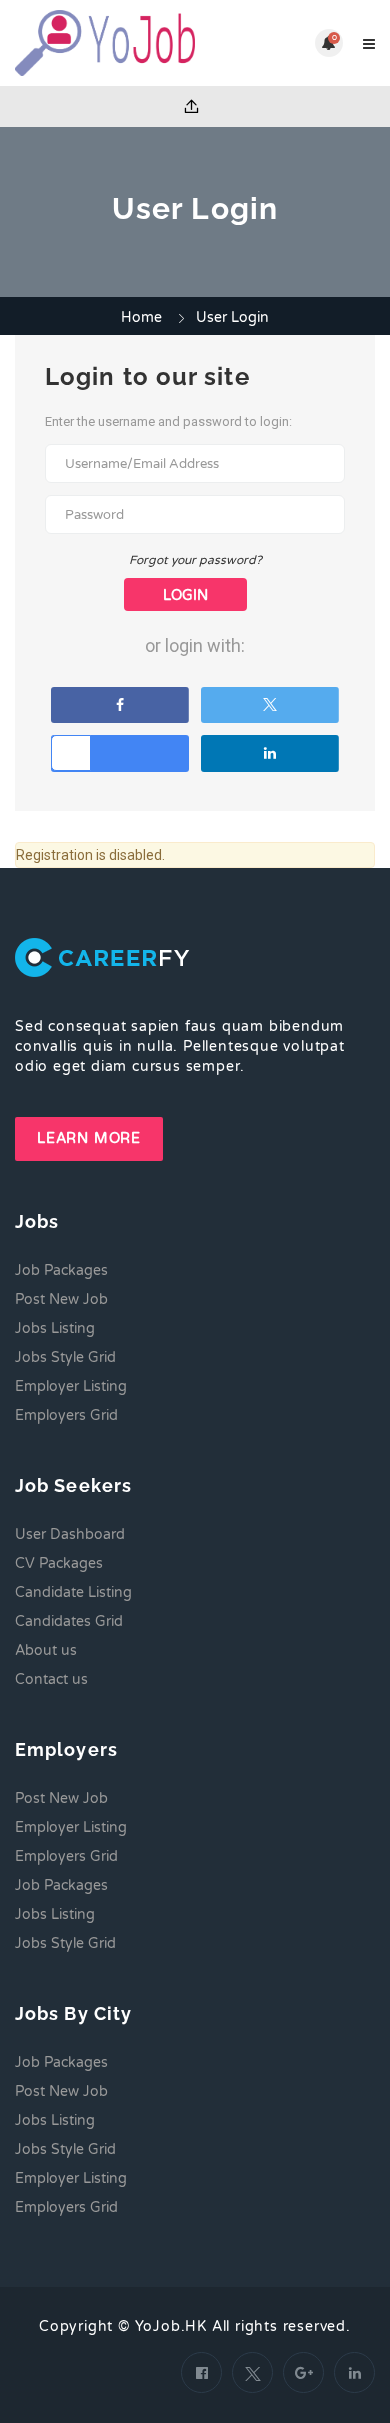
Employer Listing (71, 1386)
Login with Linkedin (270, 753)
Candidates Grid (69, 1621)
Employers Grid (66, 1415)
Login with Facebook (120, 705)
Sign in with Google (120, 753)
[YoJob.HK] (105, 43)
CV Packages (59, 1563)
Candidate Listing (73, 1592)
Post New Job (61, 1299)
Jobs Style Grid (65, 1357)
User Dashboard (70, 1534)
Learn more (89, 1138)
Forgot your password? (195, 560)
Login (185, 595)
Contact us (51, 1679)
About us (46, 1650)
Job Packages (61, 1270)
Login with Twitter (270, 705)
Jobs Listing (55, 1328)
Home (141, 317)
